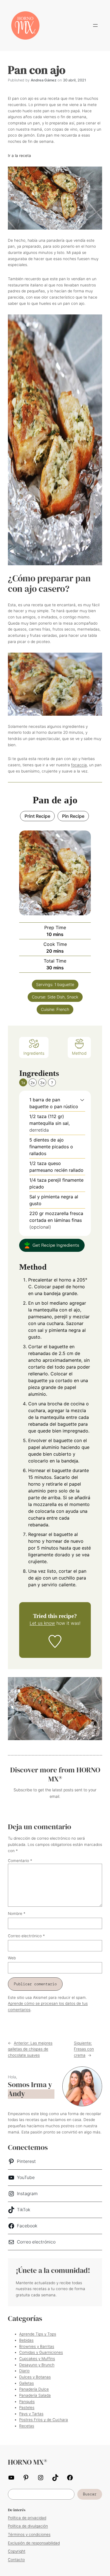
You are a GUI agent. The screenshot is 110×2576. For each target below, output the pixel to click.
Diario (24, 2371)
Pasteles (27, 2407)
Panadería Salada (35, 2395)
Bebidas (26, 2340)
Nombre (17, 1913)
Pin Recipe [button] (73, 816)
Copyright (17, 2551)
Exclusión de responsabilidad (34, 2543)
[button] (82, 1100)
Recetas (27, 2426)
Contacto (16, 2560)
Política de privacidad (27, 2518)
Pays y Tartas (31, 2414)
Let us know (42, 1623)
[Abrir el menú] (95, 25)
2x (33, 1083)
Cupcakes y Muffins (37, 2359)
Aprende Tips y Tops (38, 2334)
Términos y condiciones (29, 2534)
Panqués (27, 2402)
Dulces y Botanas (35, 2377)
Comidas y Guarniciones (41, 2352)
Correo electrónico (26, 1936)
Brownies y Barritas (37, 2346)
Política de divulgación (28, 2526)
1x (23, 1083)
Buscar (90, 2494)
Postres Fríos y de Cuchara (44, 2420)
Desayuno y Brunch (37, 2365)
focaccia (79, 765)
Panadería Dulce (34, 2389)
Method (79, 1053)
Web (12, 1958)
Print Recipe (37, 816)
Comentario (20, 1861)
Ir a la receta (19, 156)
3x (42, 1083)
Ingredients (34, 1053)
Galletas (27, 2383)
